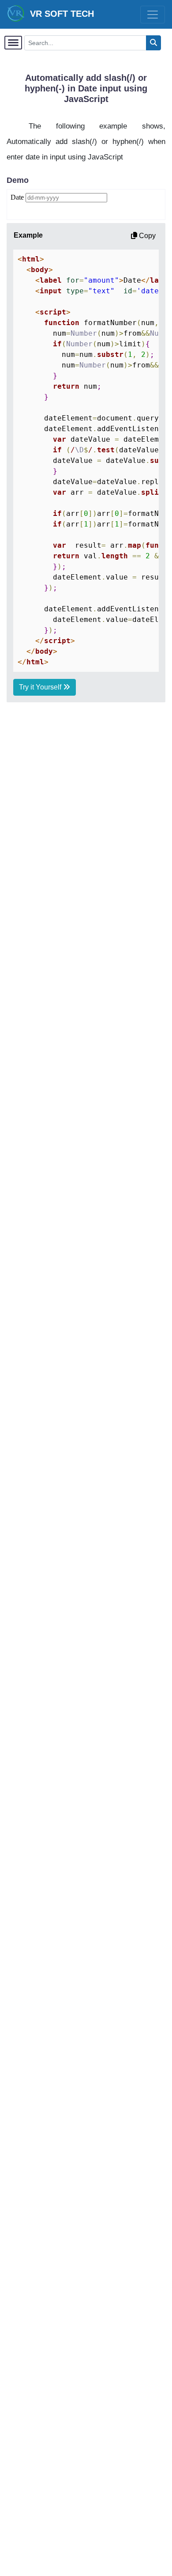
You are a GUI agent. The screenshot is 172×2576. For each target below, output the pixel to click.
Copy (146, 236)
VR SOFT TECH (59, 14)
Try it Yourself (41, 687)
